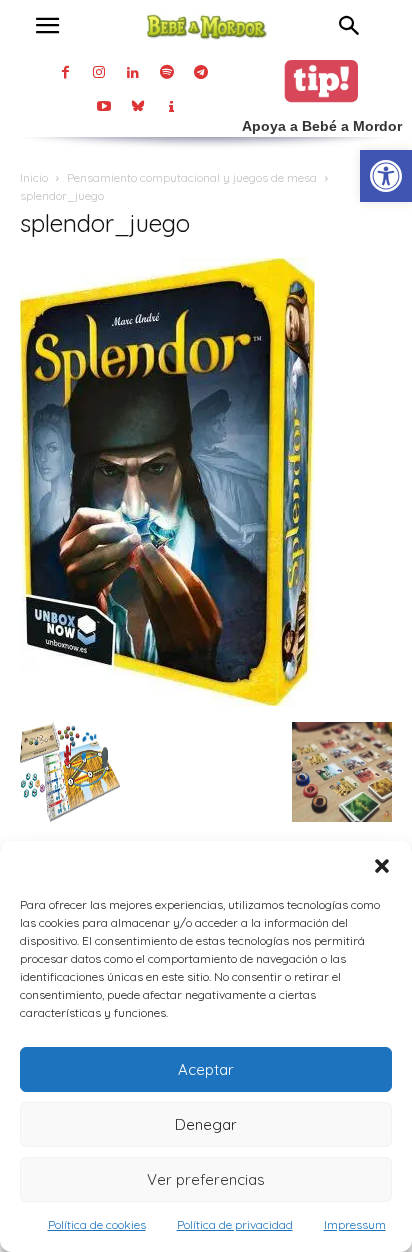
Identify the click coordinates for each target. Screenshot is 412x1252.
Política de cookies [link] (97, 1224)
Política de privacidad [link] (235, 1224)
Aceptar (206, 1069)
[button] (382, 866)
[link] (386, 176)
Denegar (206, 1124)
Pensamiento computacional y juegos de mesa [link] (192, 177)
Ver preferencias (206, 1179)
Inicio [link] (34, 177)
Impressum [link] (355, 1224)
